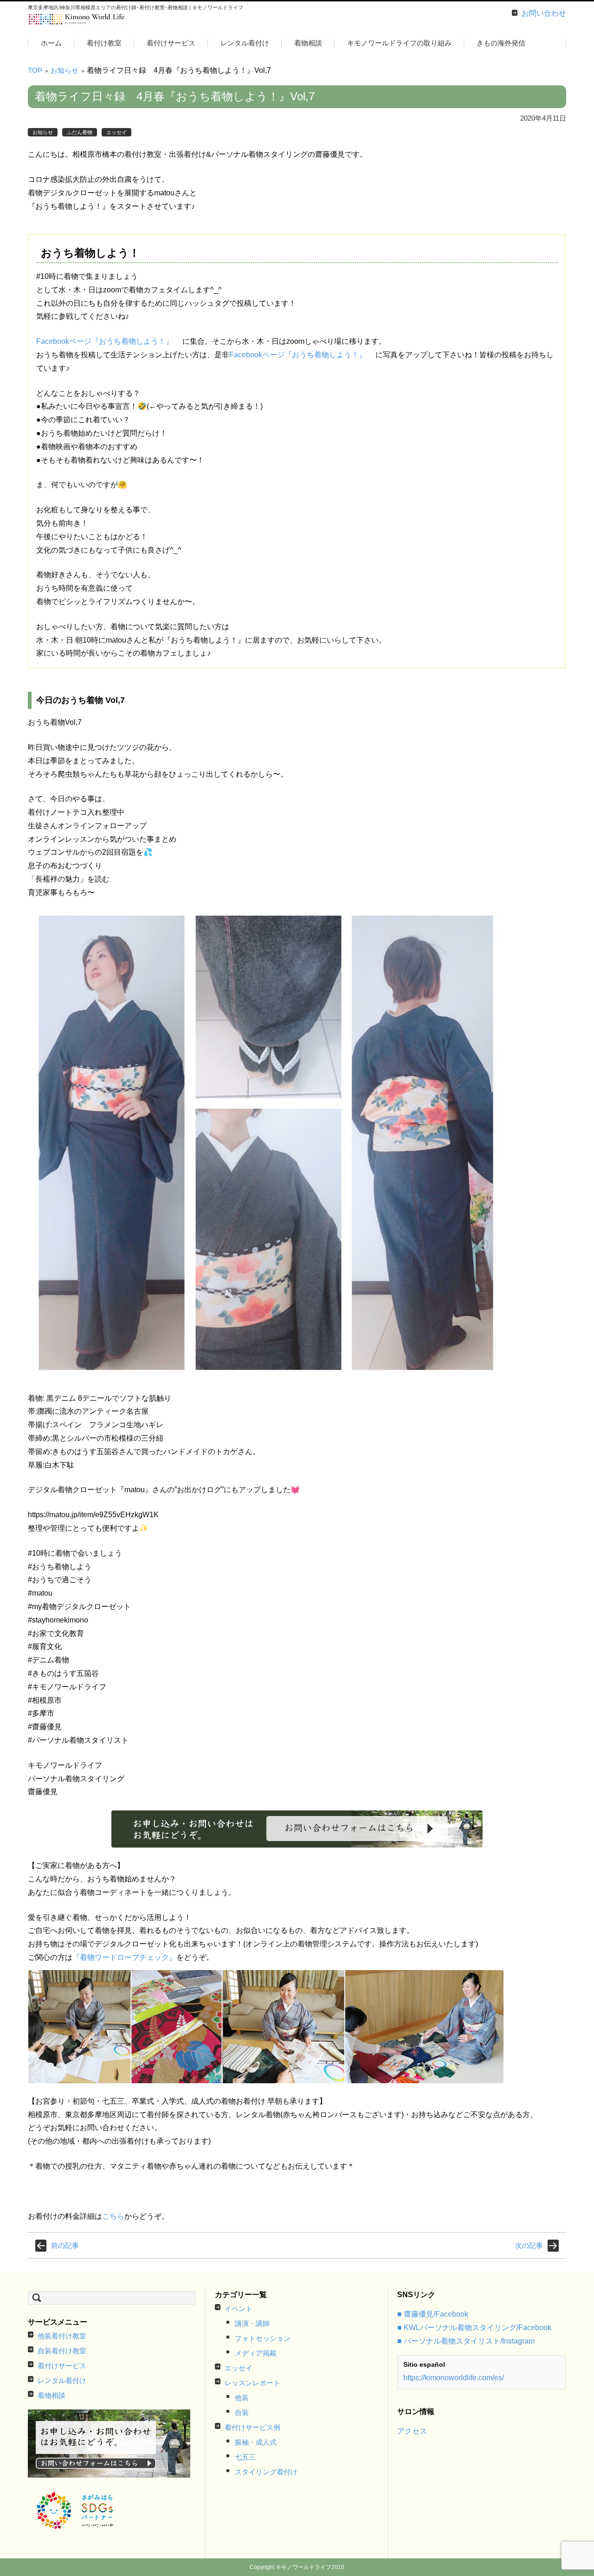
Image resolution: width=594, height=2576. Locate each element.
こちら (113, 2216)
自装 (242, 2412)
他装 (242, 2398)
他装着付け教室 (62, 2336)
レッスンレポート (252, 2383)
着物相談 (308, 43)
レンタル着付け (245, 43)
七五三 (245, 2457)
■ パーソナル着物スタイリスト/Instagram (466, 2341)
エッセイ (116, 132)
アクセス (412, 2431)
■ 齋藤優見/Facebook (433, 2314)
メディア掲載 (256, 2353)
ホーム (51, 43)
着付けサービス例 (252, 2427)
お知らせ (65, 70)
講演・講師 (252, 2323)
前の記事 (65, 2245)
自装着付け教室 (62, 2351)
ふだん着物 (80, 132)
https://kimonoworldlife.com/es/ (454, 2378)
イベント (239, 2309)
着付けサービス (171, 43)
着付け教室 (104, 43)
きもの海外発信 (501, 43)
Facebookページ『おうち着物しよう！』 (105, 341)
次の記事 (529, 2245)
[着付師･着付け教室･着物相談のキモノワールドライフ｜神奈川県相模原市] (77, 19)
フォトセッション (263, 2338)
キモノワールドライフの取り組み (399, 43)
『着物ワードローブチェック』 (124, 1957)
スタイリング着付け (266, 2472)
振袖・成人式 (256, 2442)
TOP (35, 70)
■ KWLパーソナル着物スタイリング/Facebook (474, 2328)
